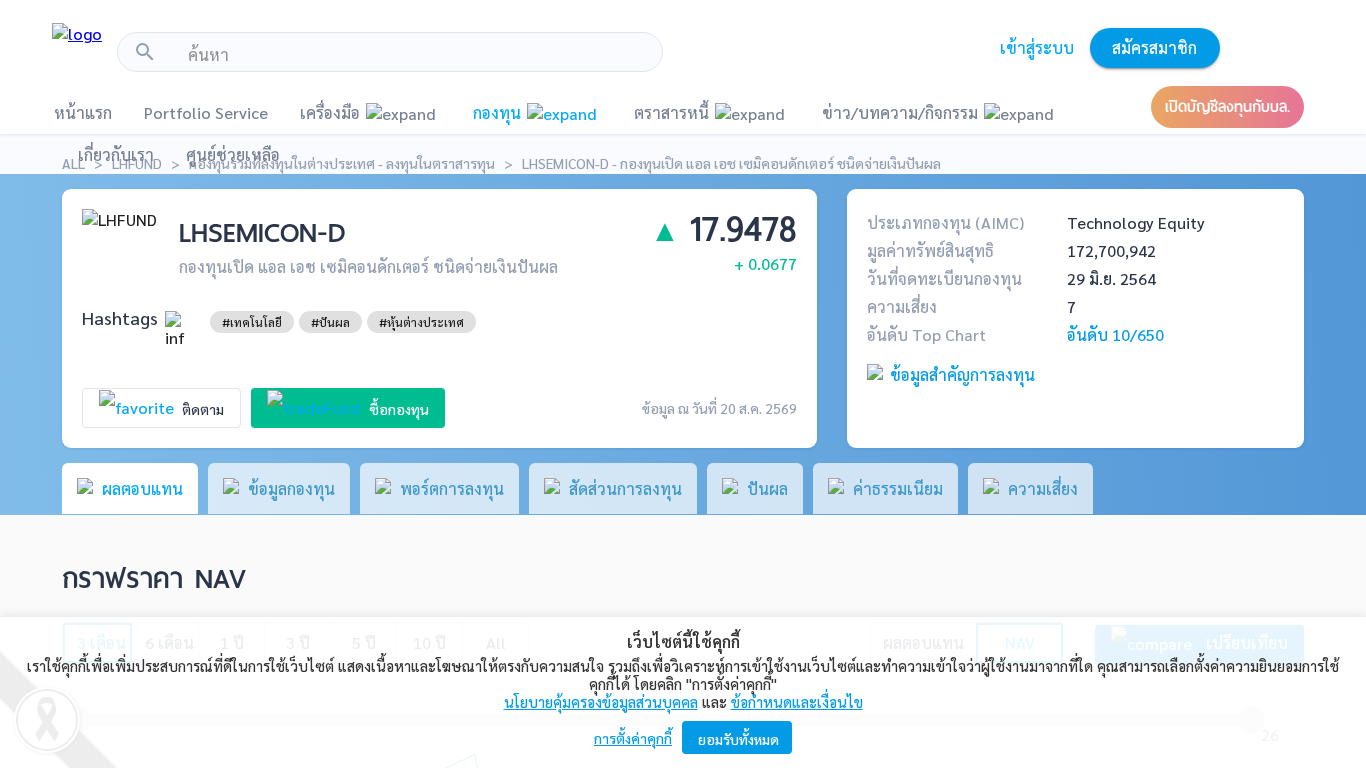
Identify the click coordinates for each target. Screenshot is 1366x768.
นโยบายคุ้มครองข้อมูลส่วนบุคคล (601, 701)
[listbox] (252, 322)
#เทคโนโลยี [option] (252, 322)
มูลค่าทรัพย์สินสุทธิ (930, 250)
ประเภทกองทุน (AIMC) (945, 222)
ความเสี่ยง (902, 306)
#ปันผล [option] (330, 322)
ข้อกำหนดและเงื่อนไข (797, 701)
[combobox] (417, 55)
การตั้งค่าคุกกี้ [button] (633, 738)
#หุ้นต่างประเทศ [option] (421, 322)
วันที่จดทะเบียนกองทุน (944, 278)
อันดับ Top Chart (926, 334)
